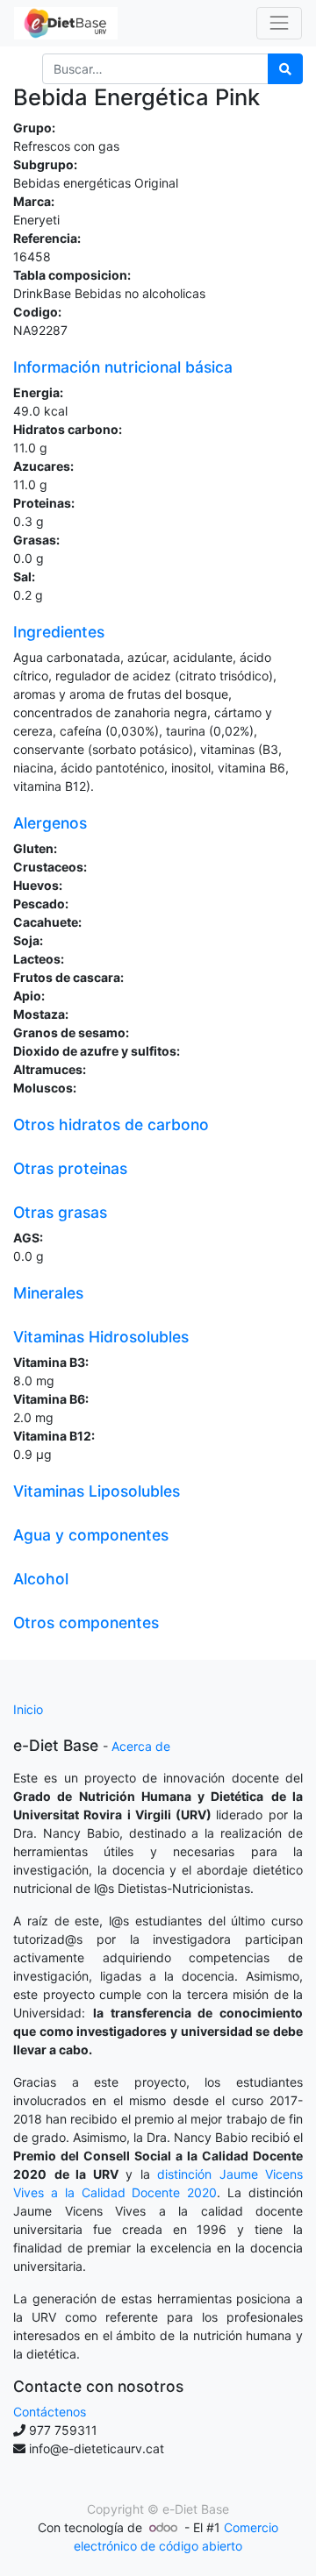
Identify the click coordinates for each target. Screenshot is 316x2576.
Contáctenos (50, 2412)
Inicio (28, 1709)
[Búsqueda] (285, 69)
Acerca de (141, 1746)
